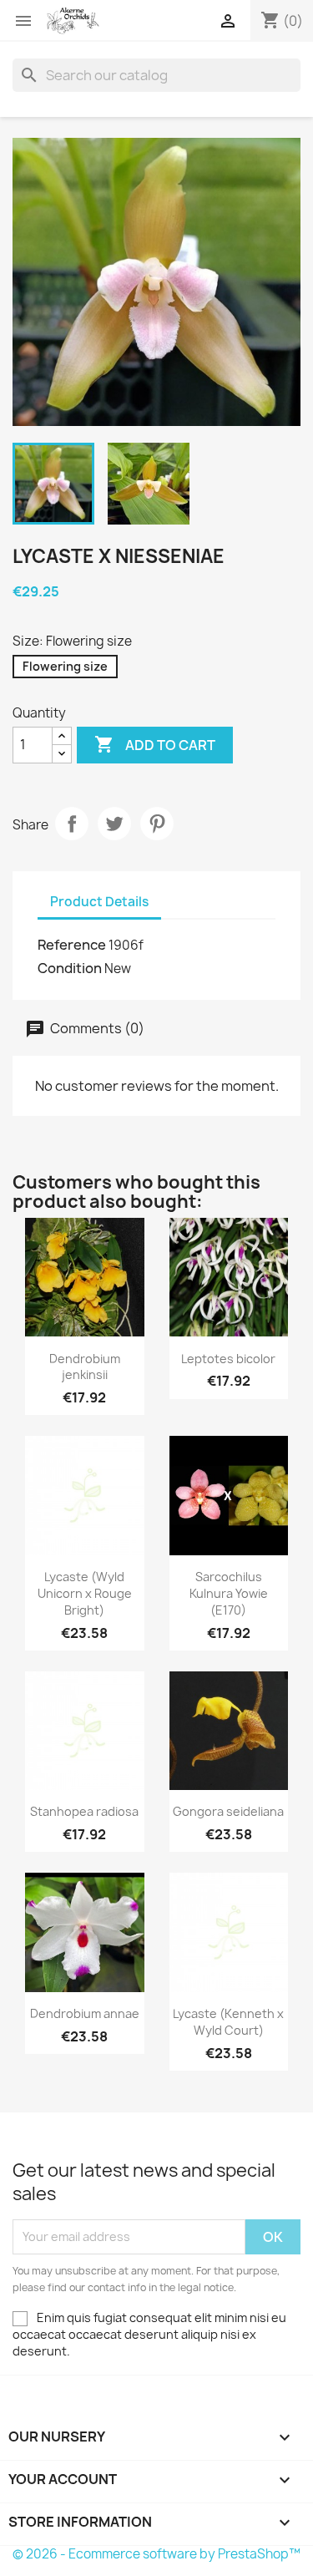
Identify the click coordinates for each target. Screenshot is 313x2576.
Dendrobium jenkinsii (85, 1367)
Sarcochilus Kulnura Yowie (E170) (229, 1593)
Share (72, 824)
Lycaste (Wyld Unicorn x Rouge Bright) (85, 1593)
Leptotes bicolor (228, 1359)
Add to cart (155, 744)
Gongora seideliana (228, 1811)
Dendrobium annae (85, 2013)
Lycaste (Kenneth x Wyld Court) (228, 2022)
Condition (70, 968)
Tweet (114, 824)
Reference (72, 945)
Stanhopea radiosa (84, 1811)
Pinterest (157, 824)
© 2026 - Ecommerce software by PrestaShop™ (156, 2554)
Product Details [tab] (99, 902)
